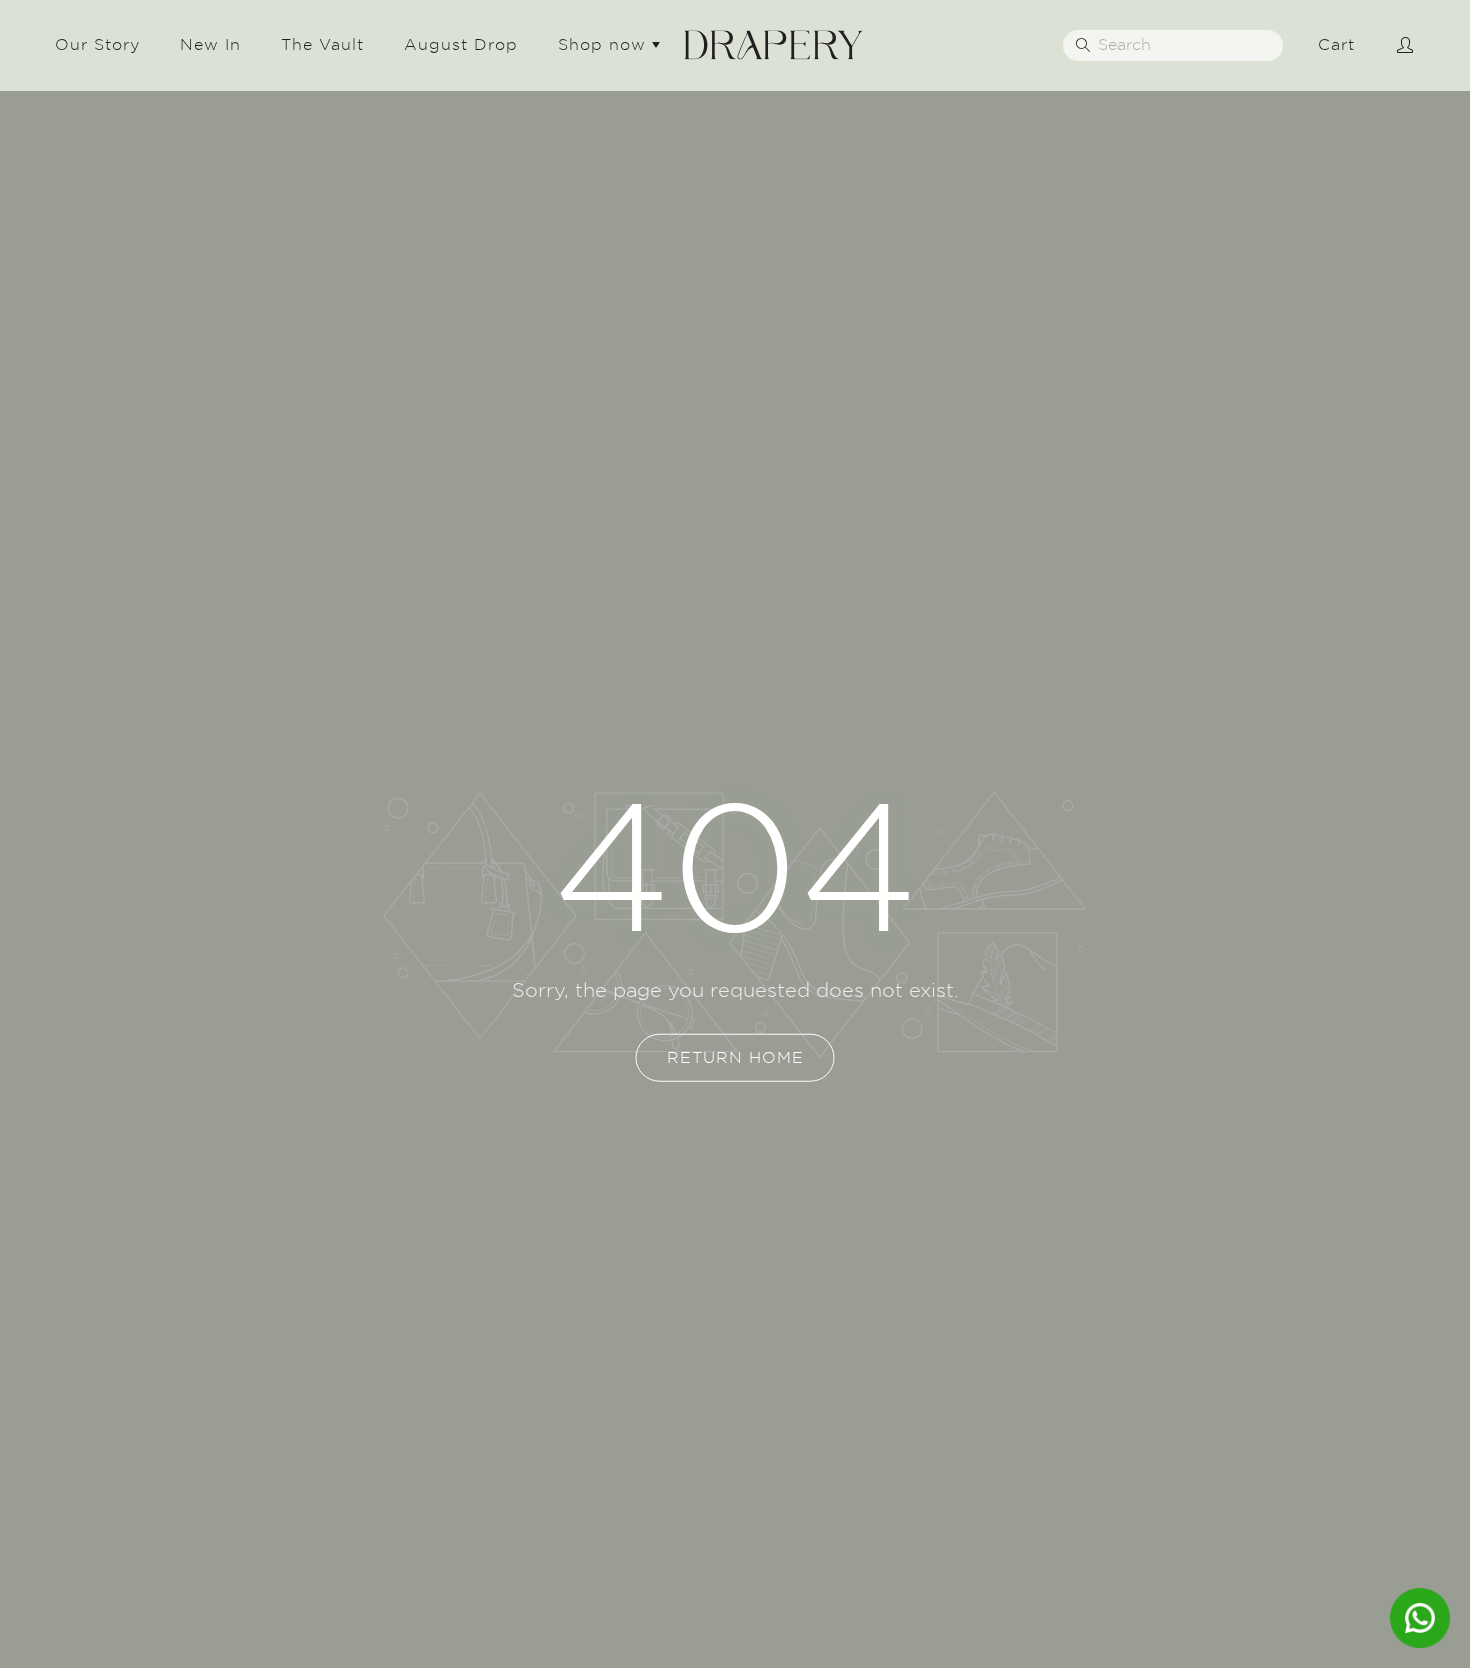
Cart (1336, 44)
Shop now (605, 44)
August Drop (461, 44)
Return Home (735, 1057)
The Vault (322, 44)
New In (210, 44)
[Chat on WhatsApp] (1420, 1618)
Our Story (97, 44)
